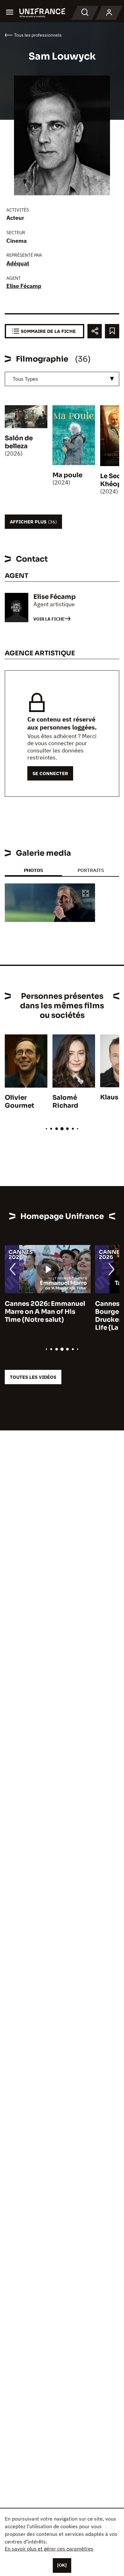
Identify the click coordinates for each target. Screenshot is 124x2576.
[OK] (62, 2565)
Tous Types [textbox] (25, 379)
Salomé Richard (65, 1102)
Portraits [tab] (91, 870)
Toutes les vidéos (33, 1377)
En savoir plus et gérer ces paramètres (49, 2549)
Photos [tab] (33, 870)
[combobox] (62, 379)
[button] (86, 894)
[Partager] (95, 331)
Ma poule (67, 475)
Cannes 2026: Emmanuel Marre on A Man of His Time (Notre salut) (45, 1312)
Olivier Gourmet (20, 1102)
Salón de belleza (19, 442)
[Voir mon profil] (109, 13)
